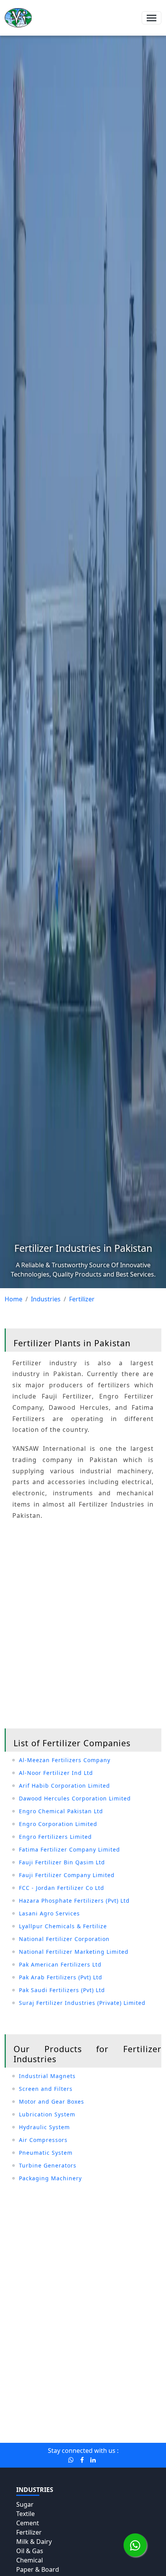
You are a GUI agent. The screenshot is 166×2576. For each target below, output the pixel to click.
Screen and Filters (46, 2089)
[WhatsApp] (135, 2545)
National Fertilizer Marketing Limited (74, 1952)
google (22, 2410)
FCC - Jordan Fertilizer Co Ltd (62, 1888)
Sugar (25, 2504)
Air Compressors (43, 2140)
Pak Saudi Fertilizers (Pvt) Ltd (62, 1990)
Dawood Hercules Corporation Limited (75, 1798)
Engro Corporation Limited (58, 1824)
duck (106, 2410)
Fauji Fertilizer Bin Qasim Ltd (62, 1862)
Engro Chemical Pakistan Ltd (61, 1811)
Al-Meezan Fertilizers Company (65, 1760)
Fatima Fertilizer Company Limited (69, 1849)
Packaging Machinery (50, 2178)
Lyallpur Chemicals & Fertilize (63, 1926)
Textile (25, 2514)
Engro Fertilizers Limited (55, 1837)
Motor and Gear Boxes (52, 2101)
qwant (64, 2420)
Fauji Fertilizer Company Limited (67, 1875)
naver (86, 2420)
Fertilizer (29, 2532)
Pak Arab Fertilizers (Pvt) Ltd (61, 1977)
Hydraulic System (44, 2127)
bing (66, 2410)
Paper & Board (38, 2569)
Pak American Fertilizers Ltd (60, 1964)
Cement (28, 2523)
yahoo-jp (112, 2420)
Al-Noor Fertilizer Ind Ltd (56, 1773)
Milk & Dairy (34, 2542)
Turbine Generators (48, 2165)
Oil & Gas (30, 2551)
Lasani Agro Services (49, 1913)
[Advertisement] (83, 1626)
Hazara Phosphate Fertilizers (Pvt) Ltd (74, 1901)
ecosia (142, 2410)
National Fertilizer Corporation (64, 1939)
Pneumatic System (46, 2153)
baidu (86, 2410)
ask (123, 2410)
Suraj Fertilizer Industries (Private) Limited (82, 2003)
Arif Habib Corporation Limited (64, 1786)
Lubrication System (47, 2114)
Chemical (30, 2560)
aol (46, 2420)
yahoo (46, 2410)
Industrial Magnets (47, 2076)
